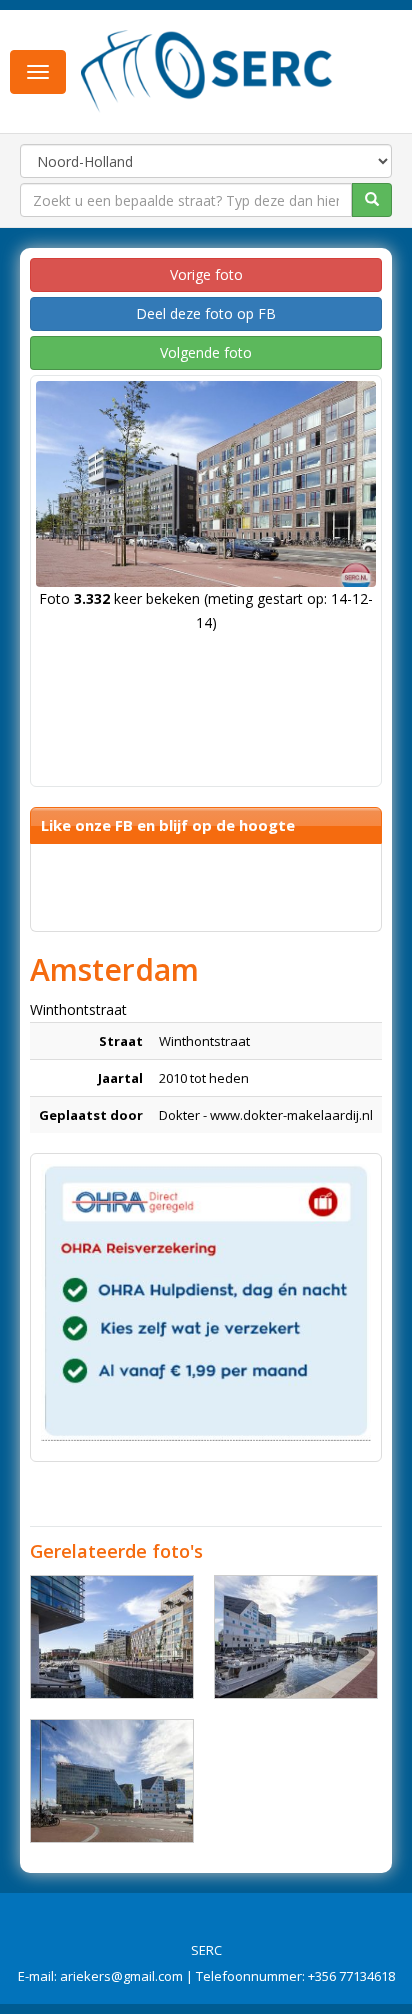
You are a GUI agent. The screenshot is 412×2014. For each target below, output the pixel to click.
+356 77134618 (351, 1976)
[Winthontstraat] (112, 1637)
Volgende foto (206, 352)
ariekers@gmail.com (121, 1976)
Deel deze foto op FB (206, 313)
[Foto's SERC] (207, 70)
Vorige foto (206, 274)
